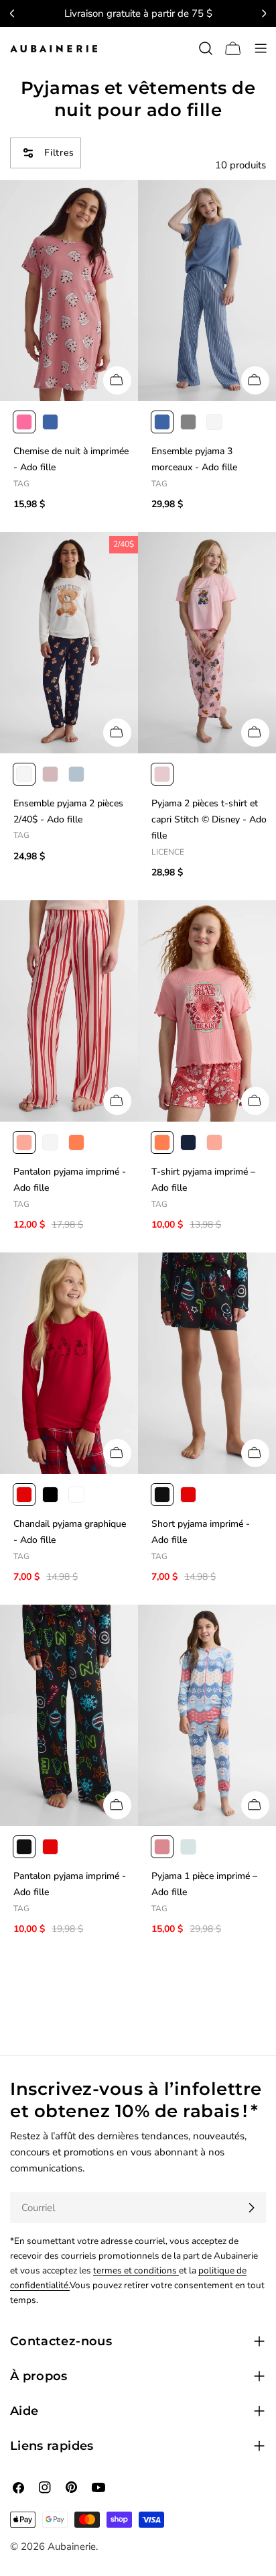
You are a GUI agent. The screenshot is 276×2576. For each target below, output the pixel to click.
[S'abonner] (251, 2208)
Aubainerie (72, 2546)
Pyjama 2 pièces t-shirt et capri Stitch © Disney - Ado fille (209, 820)
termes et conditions (136, 2270)
